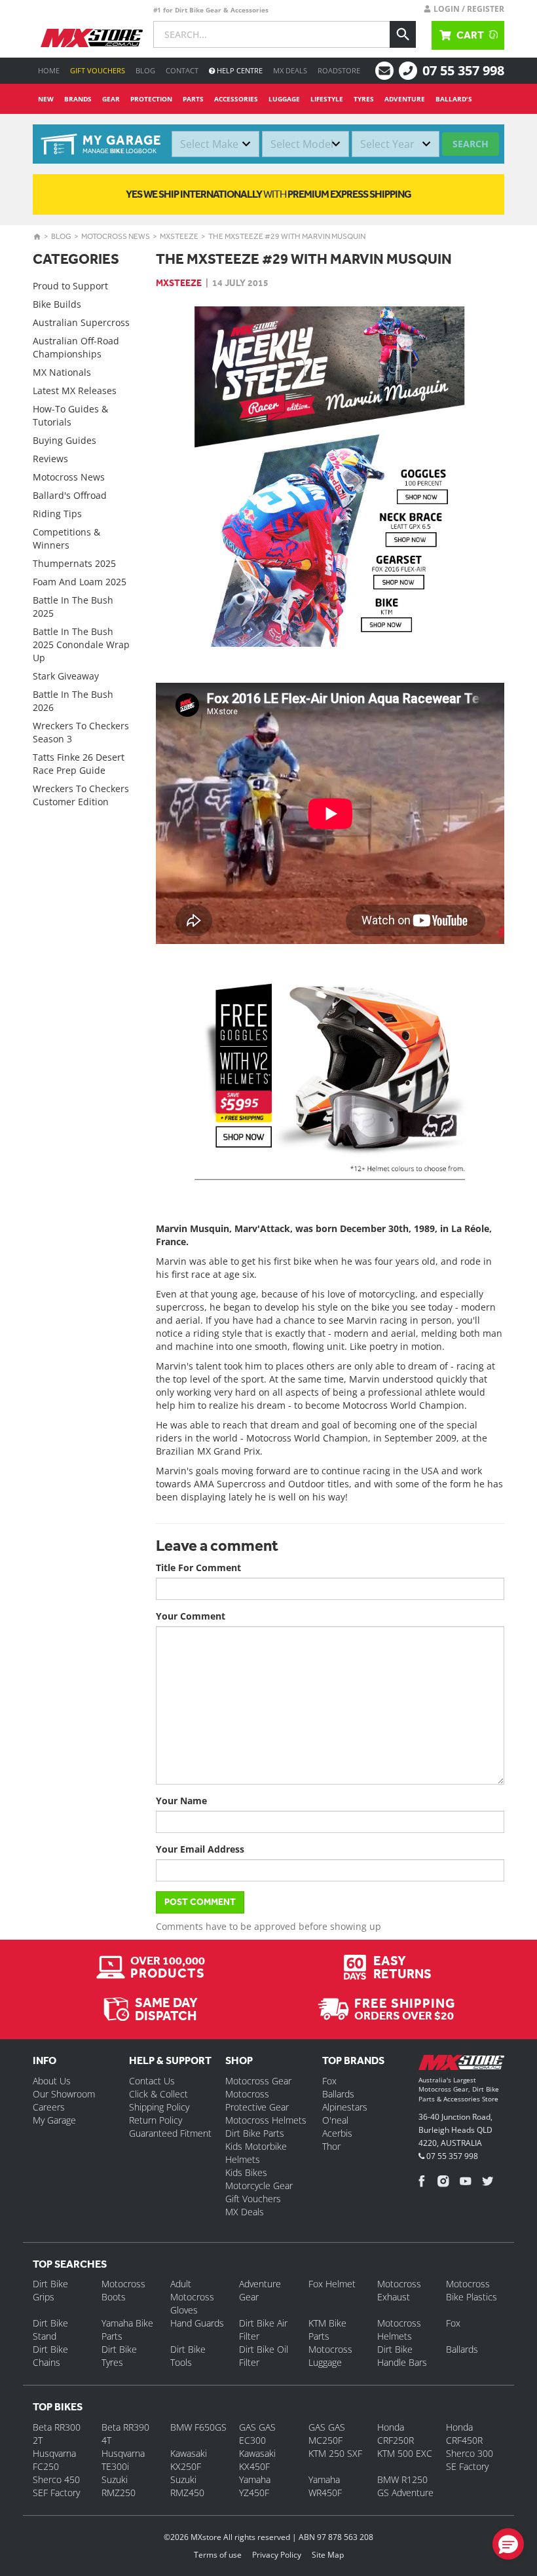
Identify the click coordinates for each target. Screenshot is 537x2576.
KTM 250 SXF (335, 2453)
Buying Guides (65, 440)
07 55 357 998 (463, 70)
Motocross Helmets (266, 2120)
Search (471, 144)
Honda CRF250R (396, 2434)
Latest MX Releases (75, 390)
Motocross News (116, 236)
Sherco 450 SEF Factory (56, 2486)
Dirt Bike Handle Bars (402, 2356)
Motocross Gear (258, 2081)
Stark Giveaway (66, 676)
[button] (508, 2544)
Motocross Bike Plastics (472, 2290)
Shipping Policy (159, 2107)
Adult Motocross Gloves (192, 2297)
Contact (182, 70)
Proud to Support (70, 286)
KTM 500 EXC (405, 2453)
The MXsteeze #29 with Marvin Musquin (287, 236)
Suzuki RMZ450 (187, 2486)
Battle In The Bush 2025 (73, 607)
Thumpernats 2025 (74, 563)
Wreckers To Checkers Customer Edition (81, 795)
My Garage (54, 2120)
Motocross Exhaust (399, 2290)
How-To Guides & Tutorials (70, 415)
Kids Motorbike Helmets (256, 2153)
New (46, 99)
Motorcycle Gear (259, 2186)
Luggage (284, 99)
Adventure (405, 99)
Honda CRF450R (464, 2434)
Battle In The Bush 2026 (73, 701)
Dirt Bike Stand (50, 2330)
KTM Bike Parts (327, 2330)
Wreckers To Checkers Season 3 (81, 732)
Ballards (338, 2094)
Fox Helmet (332, 2284)
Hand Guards (197, 2323)
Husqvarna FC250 (54, 2460)
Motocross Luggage (330, 2356)
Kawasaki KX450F (257, 2460)
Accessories (236, 99)
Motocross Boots (123, 2290)
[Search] (403, 34)
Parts (193, 99)
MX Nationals (62, 372)
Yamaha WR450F (325, 2486)
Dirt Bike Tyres (119, 2356)
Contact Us (152, 2081)
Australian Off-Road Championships (76, 347)
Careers (49, 2107)
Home (49, 70)
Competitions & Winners (66, 538)
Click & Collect (158, 2094)
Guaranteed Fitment (170, 2133)
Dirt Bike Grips (50, 2290)
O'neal (335, 2120)
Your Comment (191, 1616)
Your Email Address (200, 1849)
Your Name (181, 1801)
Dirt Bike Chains (50, 2356)
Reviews (50, 459)
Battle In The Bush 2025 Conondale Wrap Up (81, 644)
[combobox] (215, 144)
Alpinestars (345, 2107)
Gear (111, 99)
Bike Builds (57, 304)
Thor (331, 2146)
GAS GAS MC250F (327, 2434)
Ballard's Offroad (70, 495)
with (268, 194)
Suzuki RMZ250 (119, 2486)
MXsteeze (179, 236)
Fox (329, 2081)
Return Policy (156, 2120)
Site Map (328, 2555)
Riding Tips (57, 514)
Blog (145, 70)
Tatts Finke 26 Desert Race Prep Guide (79, 764)
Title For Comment (198, 1568)
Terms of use (218, 2555)
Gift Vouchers (98, 70)
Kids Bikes (246, 2172)
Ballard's (454, 99)
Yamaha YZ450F (255, 2486)
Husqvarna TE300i (123, 2460)
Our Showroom (64, 2094)
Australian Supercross (81, 322)
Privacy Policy (277, 2555)
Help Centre (239, 70)
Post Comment (200, 1902)
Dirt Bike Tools (188, 2356)
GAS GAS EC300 (257, 2434)
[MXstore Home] (461, 2065)
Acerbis (337, 2133)
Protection (151, 99)
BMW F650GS (198, 2427)
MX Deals (290, 70)
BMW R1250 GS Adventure (405, 2486)
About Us (52, 2081)
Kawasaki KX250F (189, 2460)
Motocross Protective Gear (257, 2100)
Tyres (364, 99)
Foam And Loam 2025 (80, 582)
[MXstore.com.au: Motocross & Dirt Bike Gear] (92, 38)
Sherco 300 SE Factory (470, 2460)
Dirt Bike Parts (255, 2133)
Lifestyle (327, 99)
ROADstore (339, 70)
